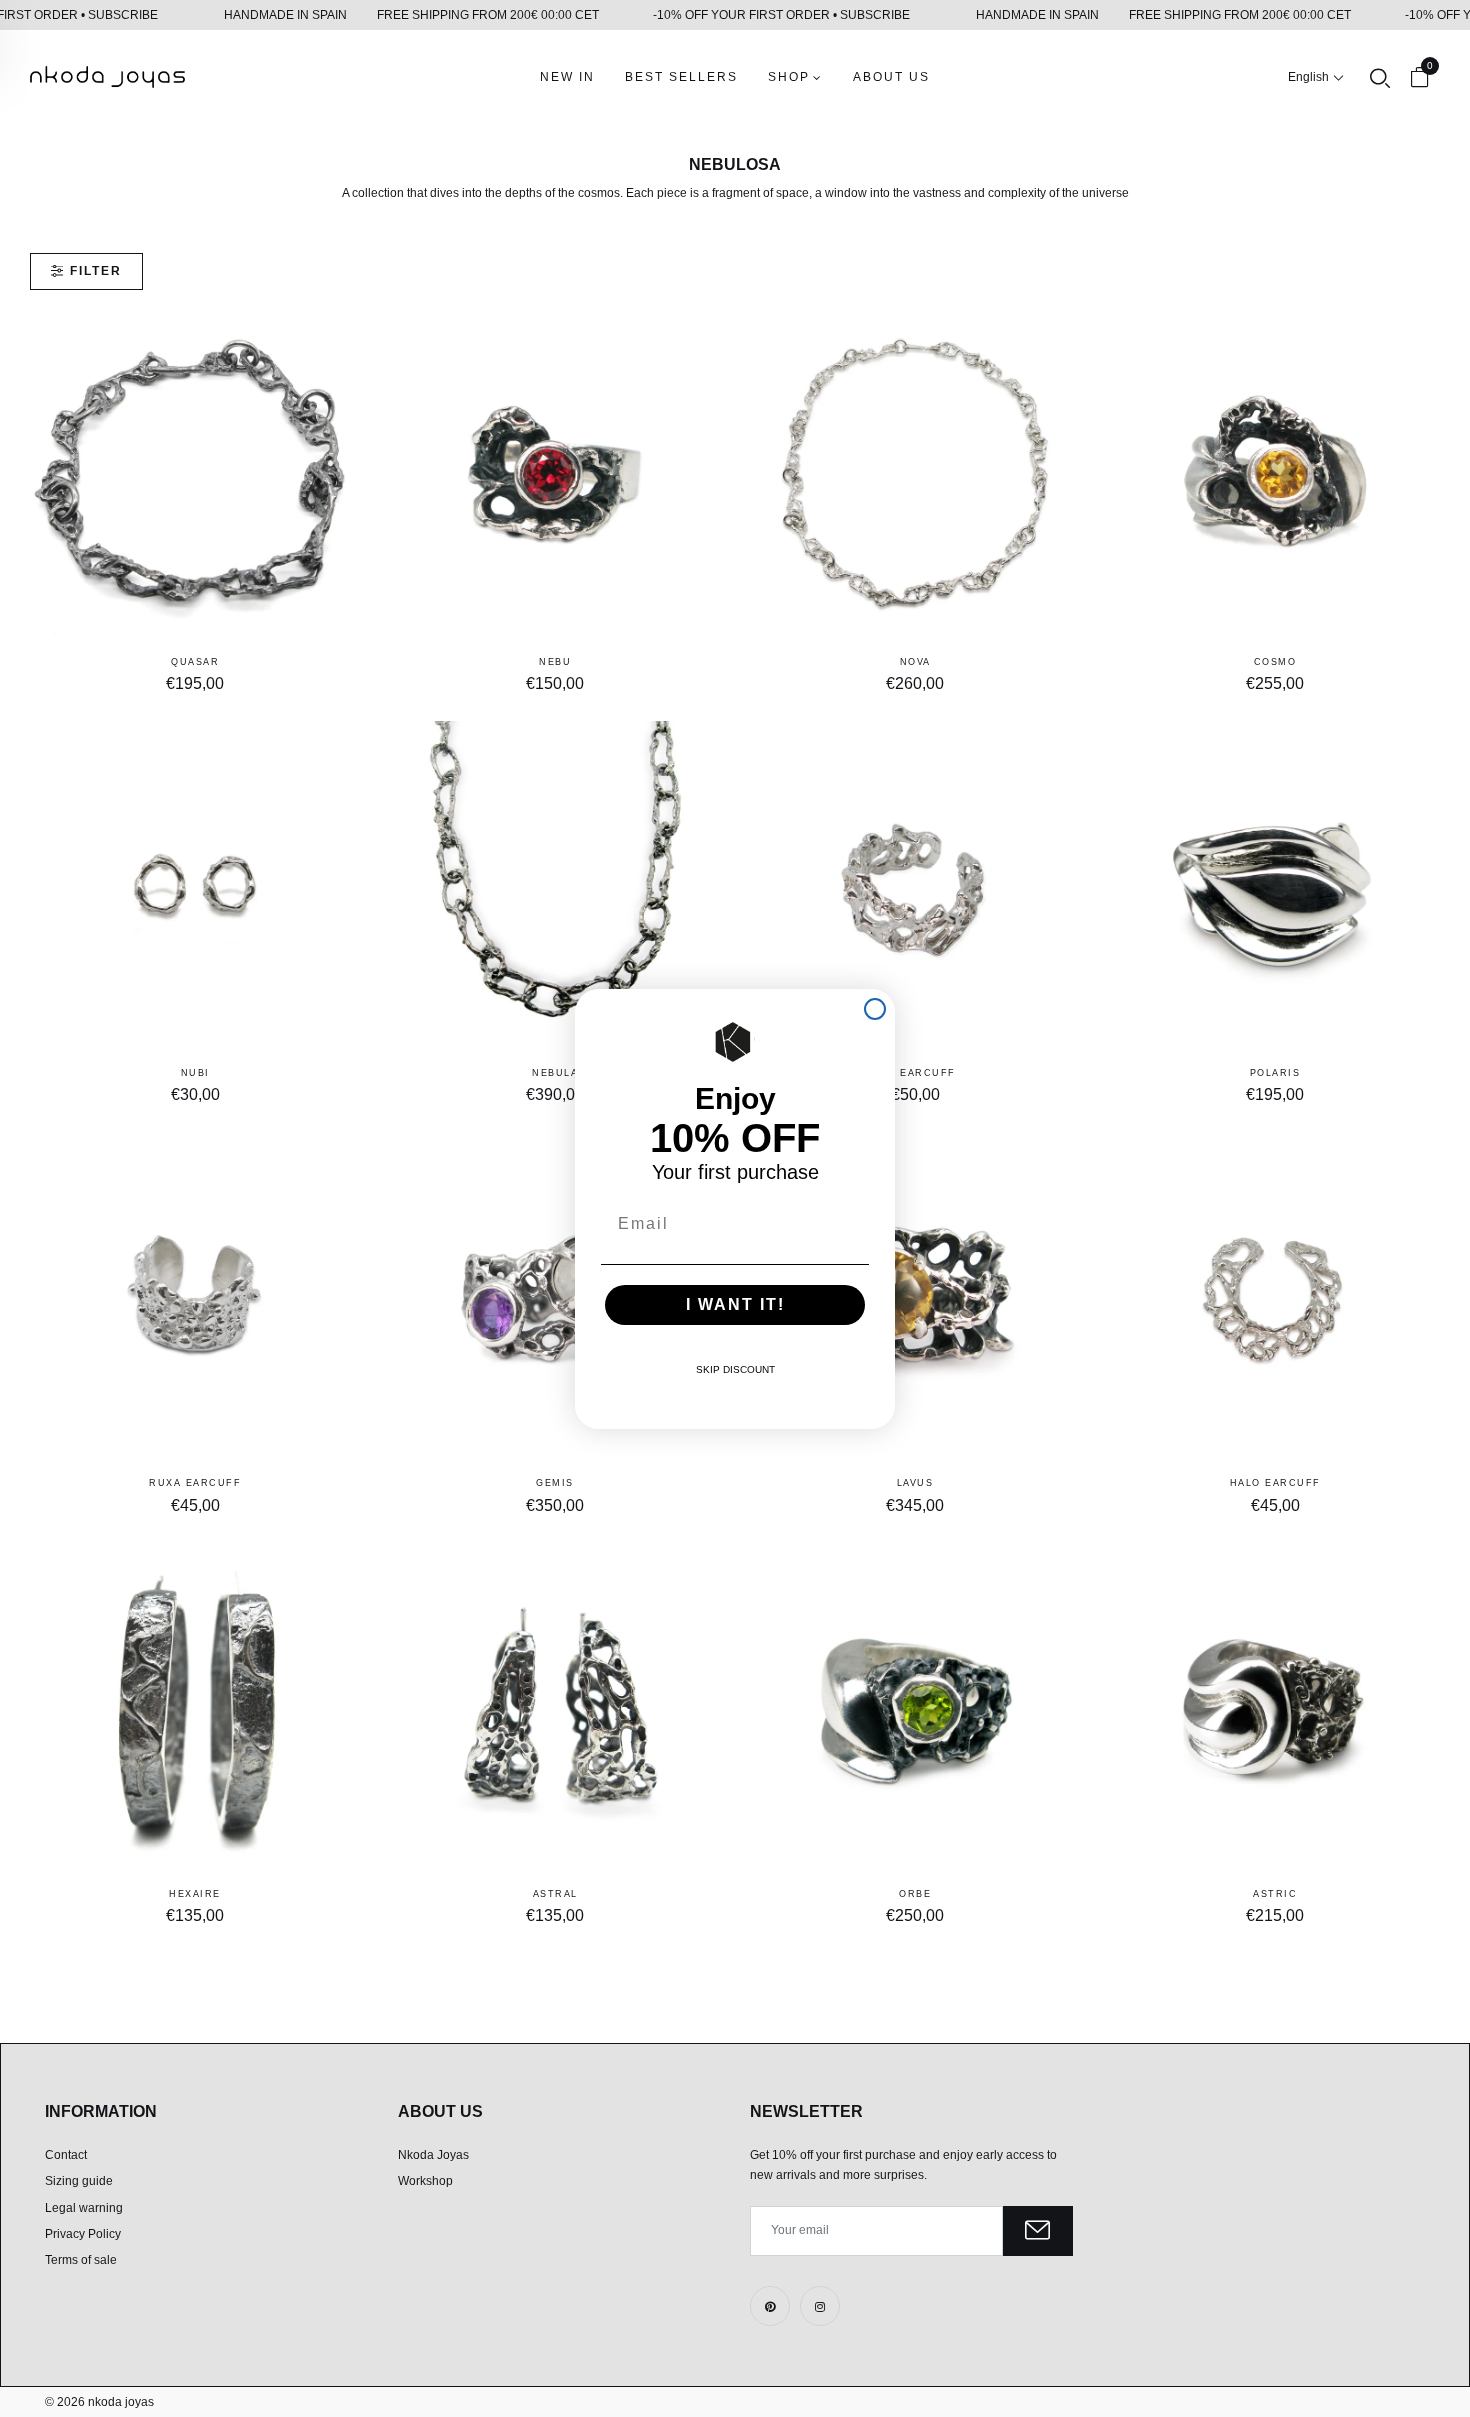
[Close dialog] (875, 1009)
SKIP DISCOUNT (735, 1369)
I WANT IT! (735, 1304)
